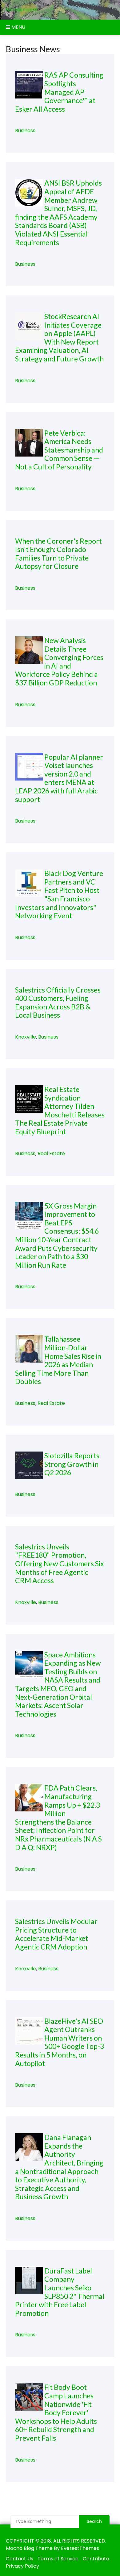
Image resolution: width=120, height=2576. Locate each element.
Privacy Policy (22, 2566)
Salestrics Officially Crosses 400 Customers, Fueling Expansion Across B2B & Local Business (58, 1003)
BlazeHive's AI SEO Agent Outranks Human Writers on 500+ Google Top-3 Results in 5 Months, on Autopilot (60, 2042)
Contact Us (20, 2559)
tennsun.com (22, 10)
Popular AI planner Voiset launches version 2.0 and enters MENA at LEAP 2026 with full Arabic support (59, 778)
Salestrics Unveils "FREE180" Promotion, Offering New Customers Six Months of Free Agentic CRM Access (60, 1564)
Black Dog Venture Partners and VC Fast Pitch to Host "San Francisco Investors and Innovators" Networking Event (59, 894)
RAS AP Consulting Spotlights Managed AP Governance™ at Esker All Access (59, 92)
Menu (18, 27)
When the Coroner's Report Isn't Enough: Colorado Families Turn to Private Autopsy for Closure (58, 554)
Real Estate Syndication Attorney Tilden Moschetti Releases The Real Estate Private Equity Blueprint (60, 1110)
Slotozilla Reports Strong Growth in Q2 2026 (72, 1464)
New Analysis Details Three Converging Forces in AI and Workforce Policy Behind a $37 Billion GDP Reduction (59, 661)
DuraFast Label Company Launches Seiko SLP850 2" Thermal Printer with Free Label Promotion (60, 2292)
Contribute (96, 2559)
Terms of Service (58, 2559)
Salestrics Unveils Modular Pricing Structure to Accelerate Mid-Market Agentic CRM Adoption (56, 1934)
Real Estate (51, 1153)
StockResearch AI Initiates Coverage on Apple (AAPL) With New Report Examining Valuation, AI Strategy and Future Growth (59, 337)
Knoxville (26, 1037)
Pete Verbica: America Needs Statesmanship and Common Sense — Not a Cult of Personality (59, 450)
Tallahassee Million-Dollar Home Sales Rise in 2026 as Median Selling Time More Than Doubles (58, 1360)
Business (25, 131)
